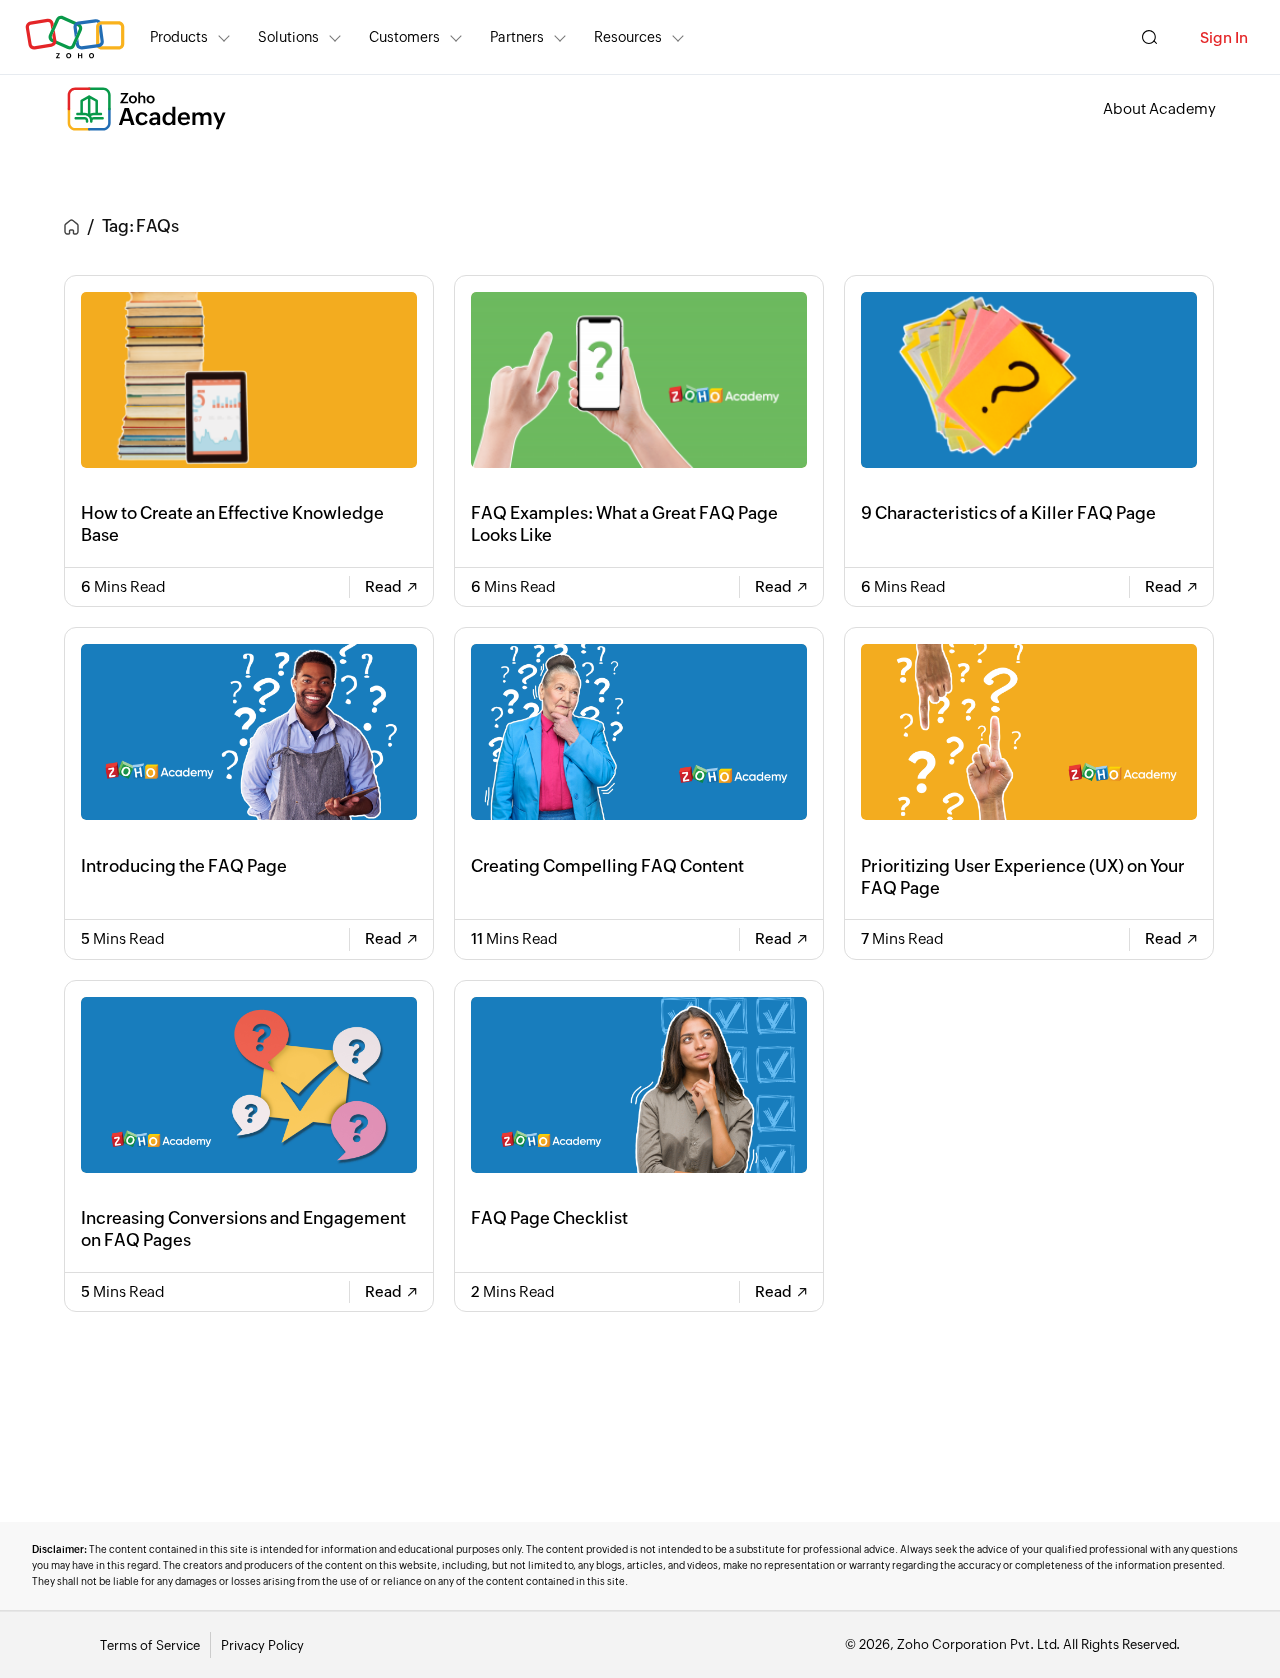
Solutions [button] (288, 37)
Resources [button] (628, 37)
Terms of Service (150, 1645)
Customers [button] (404, 37)
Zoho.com (75, 37)
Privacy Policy (262, 1645)
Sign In (1224, 37)
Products (179, 37)
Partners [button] (517, 37)
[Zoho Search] (1149, 37)
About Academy (1159, 108)
